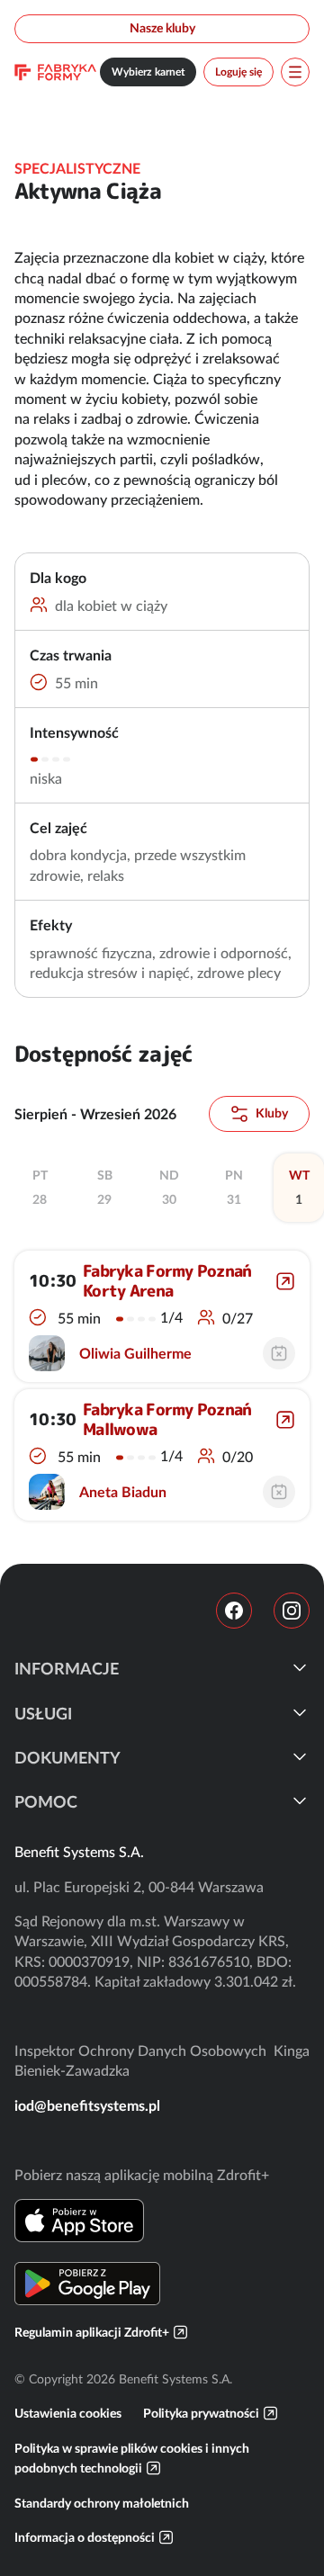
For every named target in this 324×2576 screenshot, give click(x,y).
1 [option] (299, 1188)
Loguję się (238, 72)
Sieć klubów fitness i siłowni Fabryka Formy (55, 72)
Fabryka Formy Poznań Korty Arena (167, 1281)
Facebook (234, 1611)
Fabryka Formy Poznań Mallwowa (167, 1419)
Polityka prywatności (201, 2413)
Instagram (292, 1611)
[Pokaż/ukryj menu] (295, 72)
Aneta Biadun (123, 1492)
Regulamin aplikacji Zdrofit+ (92, 2332)
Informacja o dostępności (85, 2537)
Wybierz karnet (148, 72)
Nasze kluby (162, 28)
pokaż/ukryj (300, 1667)
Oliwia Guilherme (135, 1353)
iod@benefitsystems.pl (87, 2105)
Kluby (272, 1113)
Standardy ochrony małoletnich (102, 2503)
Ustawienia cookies (68, 2413)
